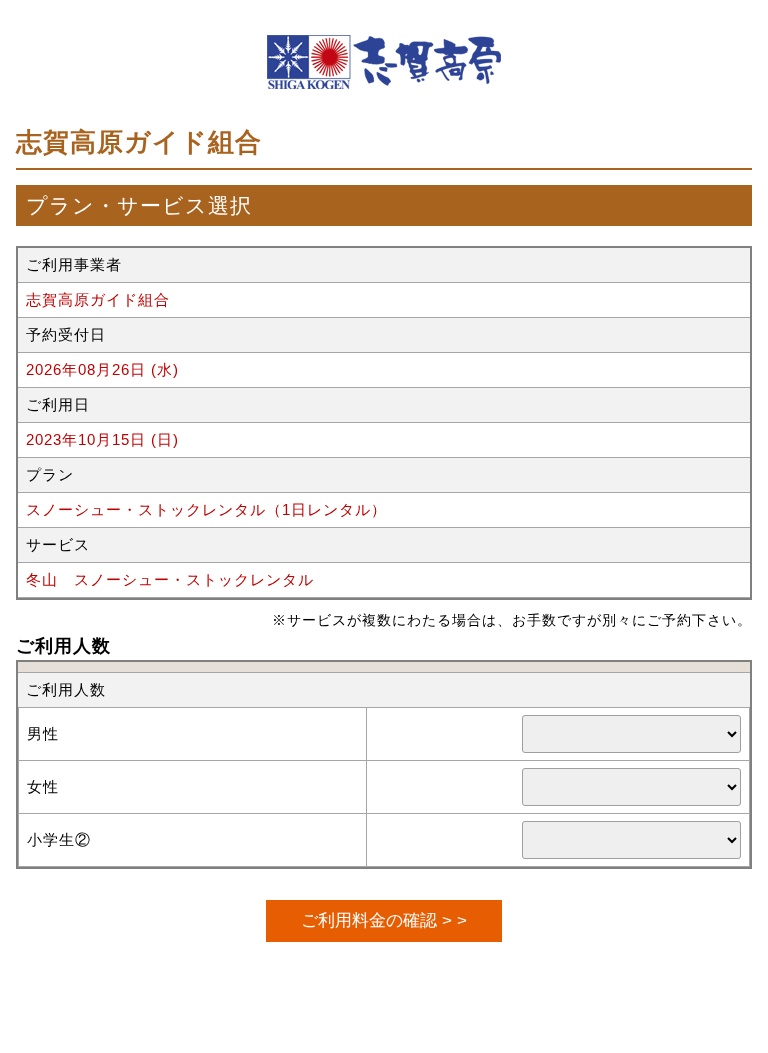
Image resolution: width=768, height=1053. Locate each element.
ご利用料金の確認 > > (384, 920)
